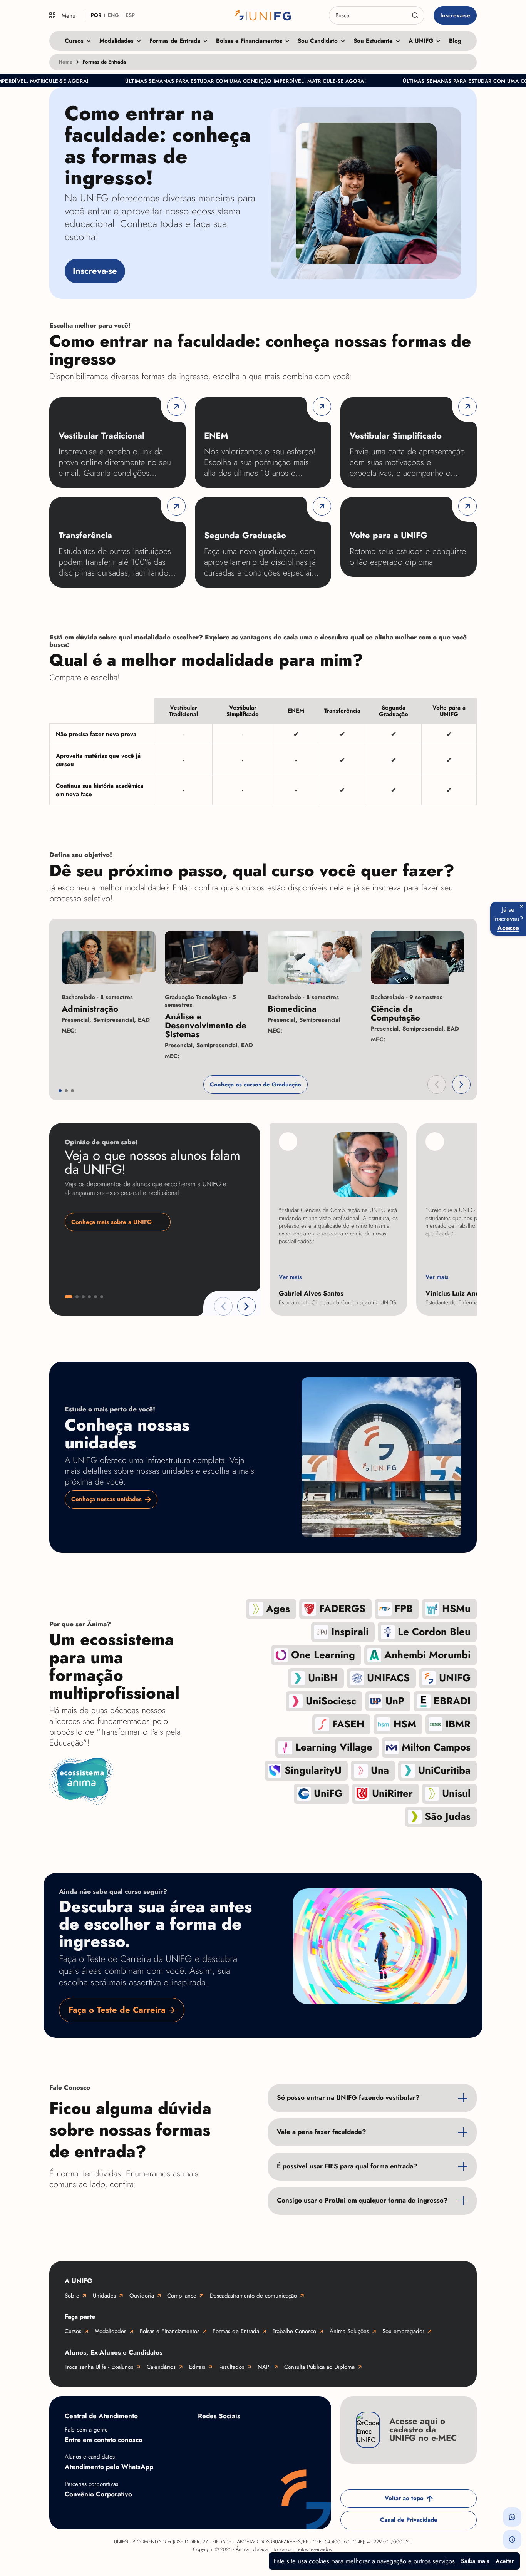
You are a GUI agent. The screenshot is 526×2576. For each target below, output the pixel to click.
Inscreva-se (455, 15)
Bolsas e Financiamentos (249, 41)
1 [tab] (60, 1091)
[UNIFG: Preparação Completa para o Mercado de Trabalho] (263, 15)
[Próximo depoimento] (246, 1306)
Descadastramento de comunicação (253, 2296)
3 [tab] (72, 1091)
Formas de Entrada (175, 41)
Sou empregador (403, 2331)
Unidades (104, 2296)
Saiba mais (475, 2561)
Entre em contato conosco (104, 2440)
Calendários (161, 2367)
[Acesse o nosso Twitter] (298, 2434)
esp (130, 15)
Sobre (72, 2296)
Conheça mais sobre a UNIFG (111, 1222)
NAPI (264, 2367)
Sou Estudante (373, 41)
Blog (455, 41)
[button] (437, 1085)
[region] (263, 752)
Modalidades (116, 41)
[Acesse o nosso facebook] (206, 2434)
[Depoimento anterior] (223, 1306)
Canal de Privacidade (409, 2520)
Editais (197, 2367)
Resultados (231, 2367)
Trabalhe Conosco (294, 2331)
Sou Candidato (318, 41)
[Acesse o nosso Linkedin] (267, 2434)
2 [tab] (66, 1091)
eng (113, 15)
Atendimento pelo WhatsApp (109, 2467)
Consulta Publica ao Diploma (319, 2367)
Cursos (74, 41)
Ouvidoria (142, 2296)
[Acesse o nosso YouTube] (206, 2459)
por (96, 15)
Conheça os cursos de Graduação (255, 1085)
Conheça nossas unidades (106, 1499)
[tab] (69, 1297)
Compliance (182, 2296)
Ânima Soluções (349, 2331)
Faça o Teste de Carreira (117, 2010)
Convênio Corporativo (98, 2494)
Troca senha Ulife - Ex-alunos (99, 2367)
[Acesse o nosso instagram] (236, 2434)
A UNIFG (421, 41)
